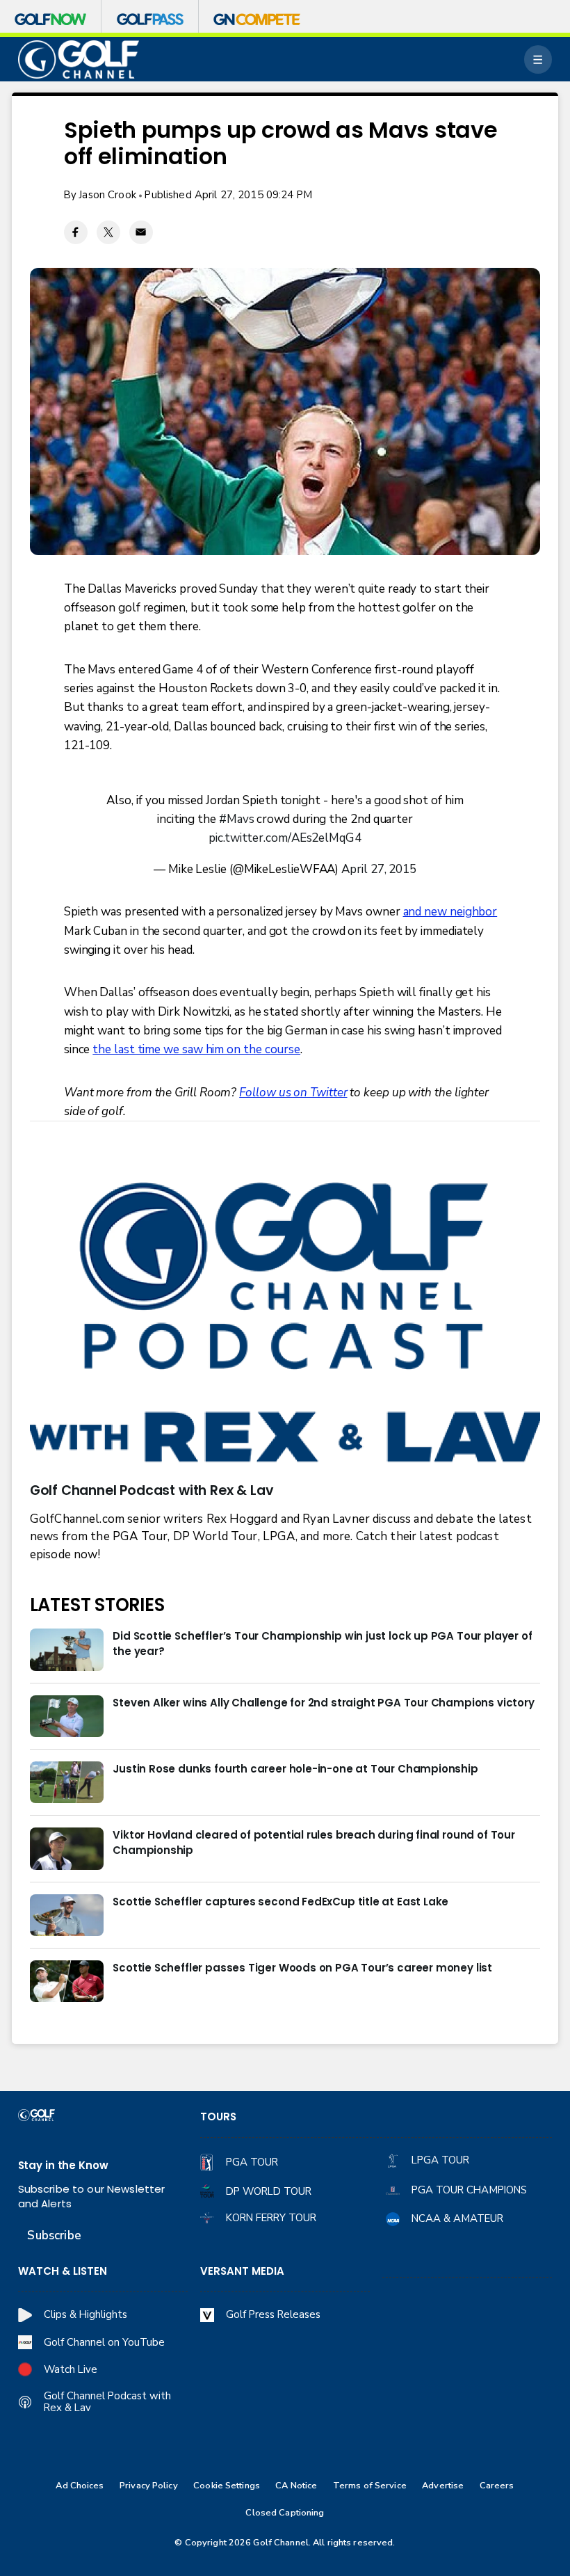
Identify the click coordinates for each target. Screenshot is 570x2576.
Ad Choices (80, 2486)
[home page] (79, 59)
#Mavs (237, 819)
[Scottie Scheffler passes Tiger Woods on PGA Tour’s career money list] (67, 1981)
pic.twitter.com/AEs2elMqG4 (285, 838)
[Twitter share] (108, 232)
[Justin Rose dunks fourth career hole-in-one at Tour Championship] (67, 1782)
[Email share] (141, 232)
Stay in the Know (63, 2165)
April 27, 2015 (379, 869)
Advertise (443, 2486)
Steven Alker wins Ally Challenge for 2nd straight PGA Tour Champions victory (323, 1703)
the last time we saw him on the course (196, 1049)
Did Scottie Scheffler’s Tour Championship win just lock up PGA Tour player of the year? (322, 1643)
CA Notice (296, 2486)
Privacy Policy (149, 2486)
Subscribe (54, 2235)
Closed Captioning (285, 2513)
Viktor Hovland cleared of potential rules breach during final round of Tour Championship (314, 1842)
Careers (497, 2486)
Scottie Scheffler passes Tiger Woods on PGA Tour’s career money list (302, 1968)
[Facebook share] (76, 232)
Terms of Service (370, 2486)
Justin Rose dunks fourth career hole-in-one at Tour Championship (295, 1769)
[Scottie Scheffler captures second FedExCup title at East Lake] (67, 1915)
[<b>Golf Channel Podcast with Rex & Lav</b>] (285, 1325)
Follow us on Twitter (293, 1093)
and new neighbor (450, 912)
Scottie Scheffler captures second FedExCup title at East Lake (280, 1902)
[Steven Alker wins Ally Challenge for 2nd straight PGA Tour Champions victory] (67, 1716)
